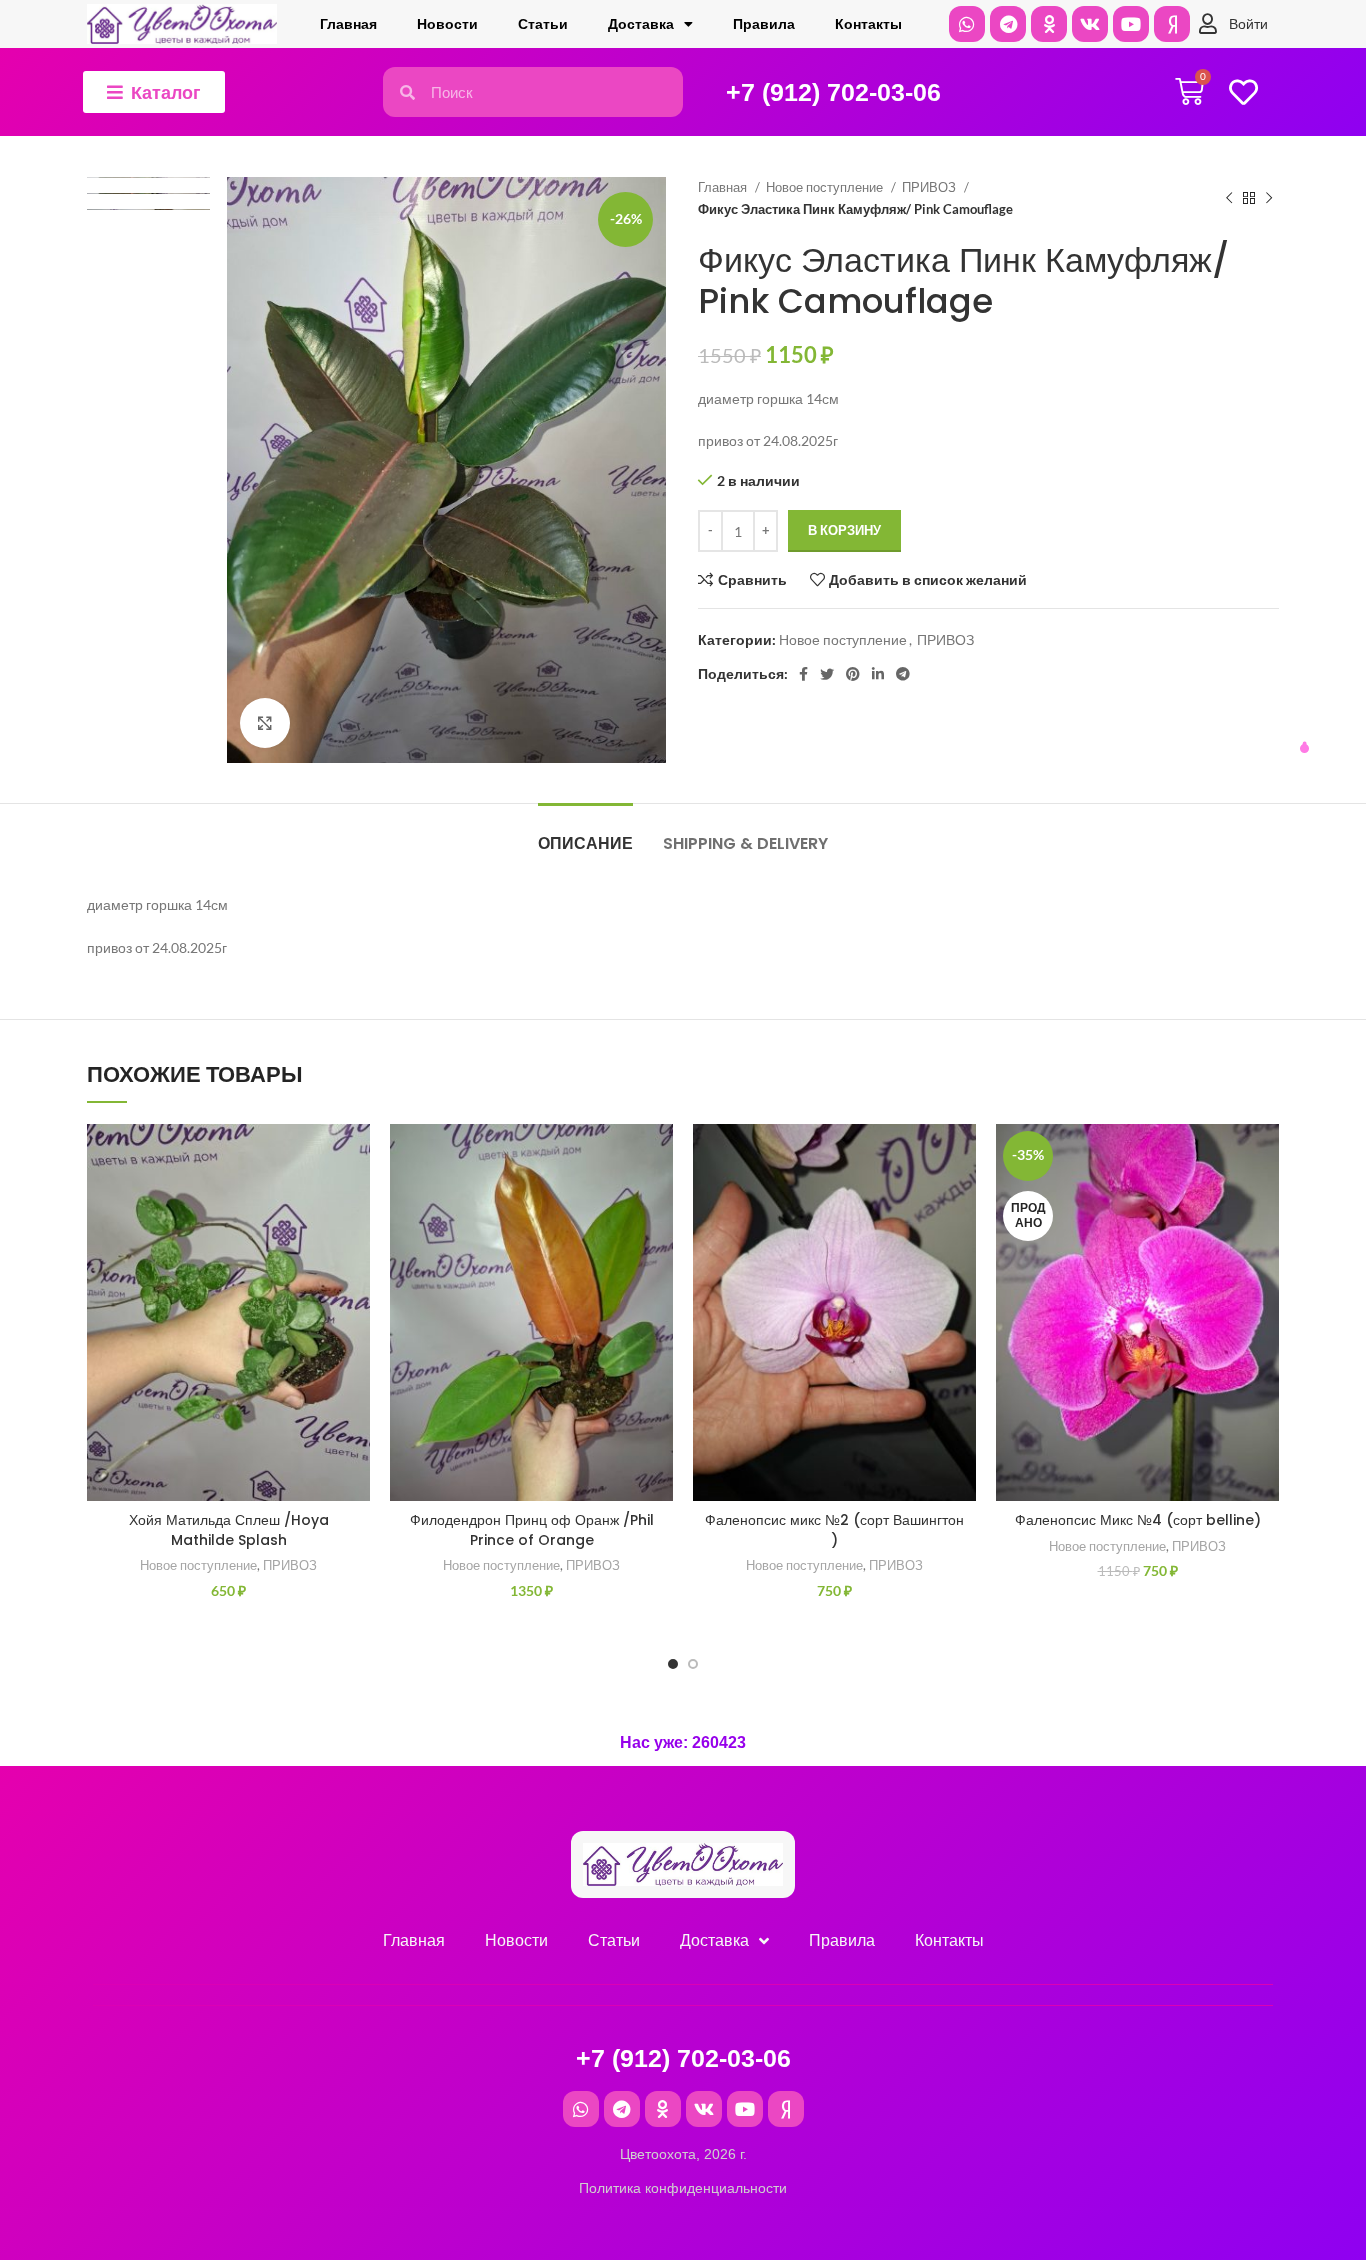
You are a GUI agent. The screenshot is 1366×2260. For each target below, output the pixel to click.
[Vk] (1090, 24)
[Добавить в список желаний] (355, 1156)
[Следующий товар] (1269, 199)
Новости (447, 24)
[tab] (585, 833)
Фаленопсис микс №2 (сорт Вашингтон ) (834, 1530)
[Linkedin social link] (878, 674)
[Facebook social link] (803, 674)
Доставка (641, 24)
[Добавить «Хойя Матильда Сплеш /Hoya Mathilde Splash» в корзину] (355, 1201)
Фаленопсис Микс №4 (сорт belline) (1138, 1520)
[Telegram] (1008, 24)
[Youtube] (1131, 24)
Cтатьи (543, 24)
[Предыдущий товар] (1229, 199)
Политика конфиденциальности (683, 2188)
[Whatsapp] (967, 24)
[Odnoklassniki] (1049, 24)
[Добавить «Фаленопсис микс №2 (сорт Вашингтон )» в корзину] (961, 1201)
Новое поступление (826, 187)
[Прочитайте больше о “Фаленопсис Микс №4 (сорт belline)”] (1264, 1201)
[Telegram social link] (903, 674)
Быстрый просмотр (355, 1246)
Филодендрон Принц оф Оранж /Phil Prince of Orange (532, 1530)
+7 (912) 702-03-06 (833, 92)
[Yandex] (1172, 24)
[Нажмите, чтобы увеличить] (265, 723)
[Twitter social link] (827, 674)
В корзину (844, 530)
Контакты (868, 24)
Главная (348, 24)
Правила (764, 24)
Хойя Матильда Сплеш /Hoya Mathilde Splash (229, 1530)
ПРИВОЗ (930, 187)
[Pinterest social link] (853, 674)
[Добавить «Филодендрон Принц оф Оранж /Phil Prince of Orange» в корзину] (658, 1201)
